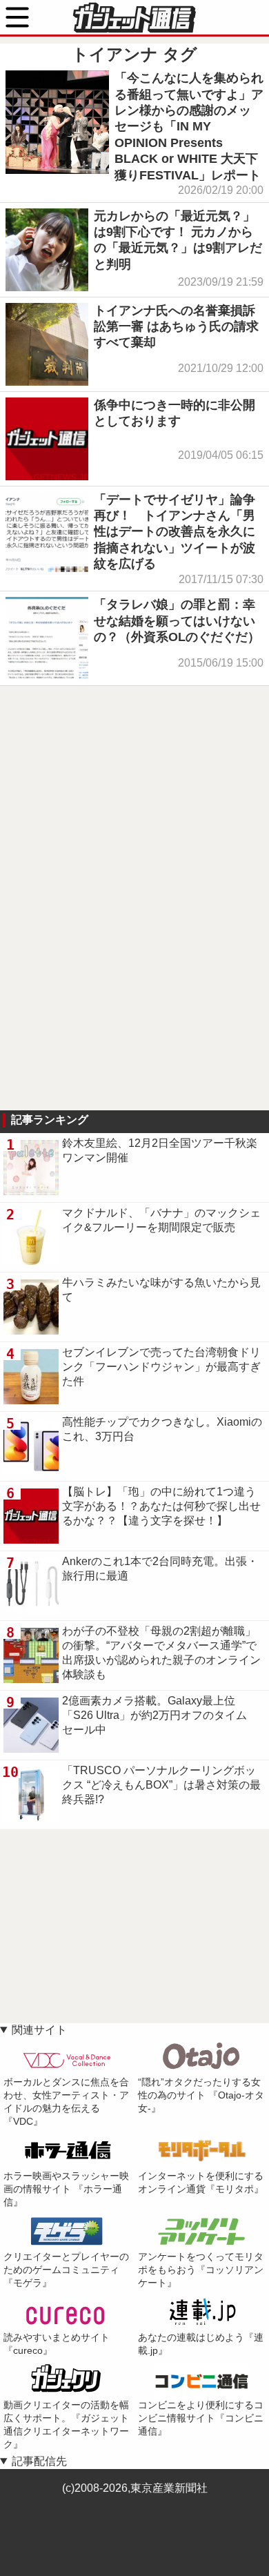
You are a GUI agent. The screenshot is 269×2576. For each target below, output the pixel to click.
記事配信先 (39, 2461)
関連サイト (39, 2030)
